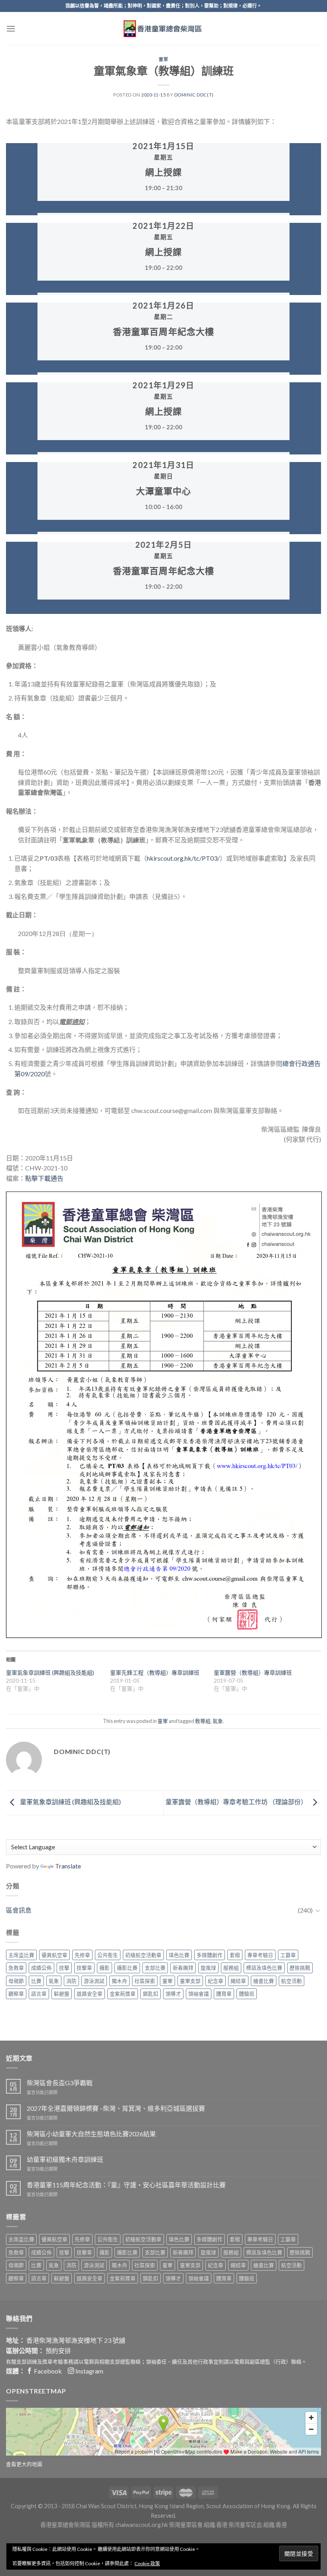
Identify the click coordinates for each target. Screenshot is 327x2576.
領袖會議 (199, 1994)
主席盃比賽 (21, 1955)
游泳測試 (94, 1981)
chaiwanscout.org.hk (142, 2525)
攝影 (104, 1968)
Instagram (89, 2371)
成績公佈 (41, 1968)
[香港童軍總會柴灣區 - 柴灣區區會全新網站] (163, 29)
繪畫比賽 (264, 1981)
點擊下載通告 (44, 1178)
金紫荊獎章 (123, 1994)
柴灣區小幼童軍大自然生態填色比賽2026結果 (91, 2134)
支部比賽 (155, 1968)
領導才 (173, 1994)
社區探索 (145, 1981)
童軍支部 (190, 1981)
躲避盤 (62, 1994)
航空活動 (292, 1981)
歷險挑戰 (300, 1968)
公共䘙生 (108, 1955)
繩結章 (238, 1981)
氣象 (218, 1721)
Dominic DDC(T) (194, 95)
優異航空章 (54, 1955)
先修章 (82, 1955)
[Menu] (11, 29)
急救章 (16, 1968)
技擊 (64, 1968)
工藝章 (288, 1955)
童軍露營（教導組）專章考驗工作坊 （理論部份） (237, 1802)
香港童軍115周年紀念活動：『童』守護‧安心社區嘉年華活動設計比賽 (126, 2185)
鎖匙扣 (151, 1994)
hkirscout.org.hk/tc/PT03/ (183, 858)
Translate (68, 1866)
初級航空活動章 (143, 1955)
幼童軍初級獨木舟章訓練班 (65, 2159)
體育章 (224, 1994)
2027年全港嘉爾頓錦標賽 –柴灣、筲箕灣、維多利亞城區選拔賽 (116, 2108)
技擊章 (84, 1968)
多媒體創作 (210, 1955)
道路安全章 (90, 1994)
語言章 (39, 1994)
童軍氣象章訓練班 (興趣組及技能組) (50, 1672)
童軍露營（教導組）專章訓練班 (253, 1672)
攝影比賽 (127, 1968)
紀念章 (216, 1981)
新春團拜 (183, 1968)
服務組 (231, 1968)
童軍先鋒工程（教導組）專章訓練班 (155, 1672)
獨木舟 (119, 1981)
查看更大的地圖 (24, 2464)
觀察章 (16, 1994)
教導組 (203, 1721)
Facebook (47, 2371)
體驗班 (247, 1994)
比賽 (36, 1981)
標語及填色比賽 (264, 1968)
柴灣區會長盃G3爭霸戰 (60, 2083)
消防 (71, 1981)
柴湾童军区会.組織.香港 (258, 2525)
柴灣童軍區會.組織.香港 (198, 2525)
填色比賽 (179, 1955)
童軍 (163, 59)
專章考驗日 (260, 1955)
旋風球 (208, 1968)
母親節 (16, 1981)
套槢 (235, 1955)
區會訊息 (19, 1910)
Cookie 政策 (147, 2563)
